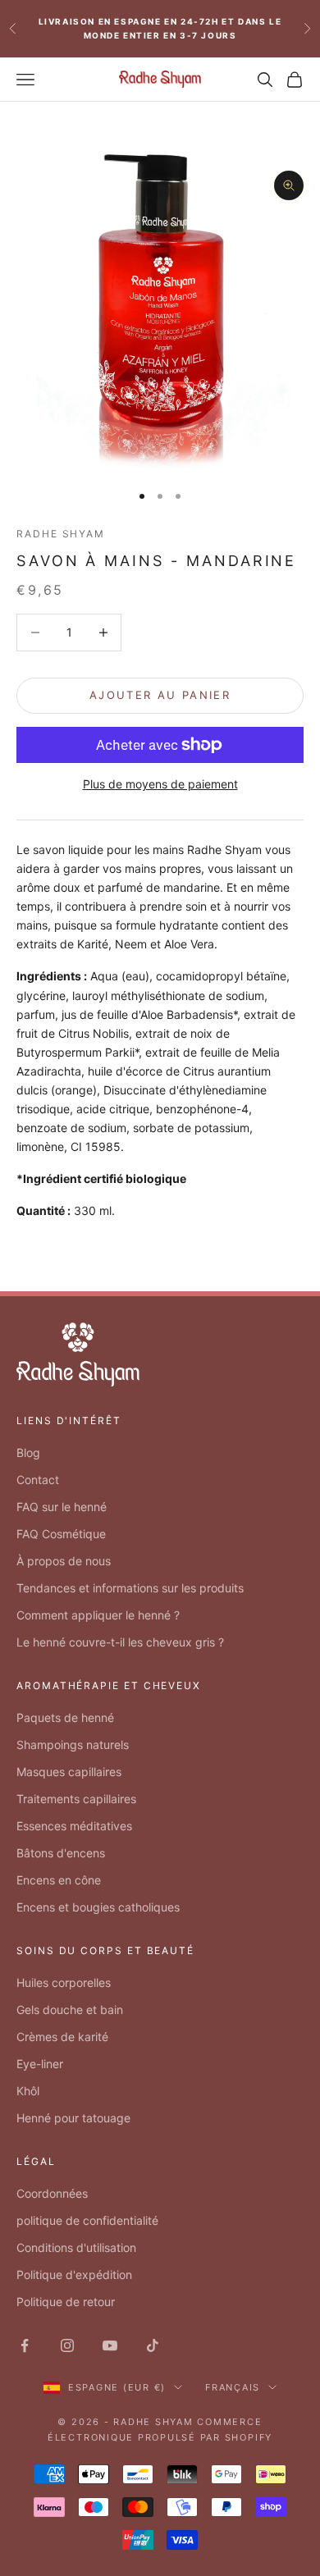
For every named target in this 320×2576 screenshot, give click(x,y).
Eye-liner (40, 2064)
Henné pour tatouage (73, 2118)
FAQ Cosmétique (61, 1534)
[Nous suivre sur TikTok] (153, 2345)
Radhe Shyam (61, 534)
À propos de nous (64, 1561)
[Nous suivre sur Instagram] (67, 2345)
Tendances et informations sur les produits (130, 1588)
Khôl (28, 2091)
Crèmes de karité (62, 2037)
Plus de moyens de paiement (160, 784)
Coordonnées (52, 2193)
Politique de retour (66, 2302)
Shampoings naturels (73, 1745)
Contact (38, 1480)
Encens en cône (59, 1880)
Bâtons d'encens (61, 1853)
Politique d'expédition (74, 2275)
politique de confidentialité (87, 2220)
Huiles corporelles (64, 1982)
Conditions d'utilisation (76, 2247)
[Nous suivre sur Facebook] (25, 2345)
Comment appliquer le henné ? (98, 1615)
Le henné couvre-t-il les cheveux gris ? (120, 1642)
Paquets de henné (65, 1717)
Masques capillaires (69, 1772)
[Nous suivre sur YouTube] (110, 2345)
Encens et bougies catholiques (98, 1907)
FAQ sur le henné (62, 1507)
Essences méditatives (74, 1826)
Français (233, 2387)
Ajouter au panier (160, 695)
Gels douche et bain (70, 2010)
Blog (28, 1452)
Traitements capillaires (76, 1799)
